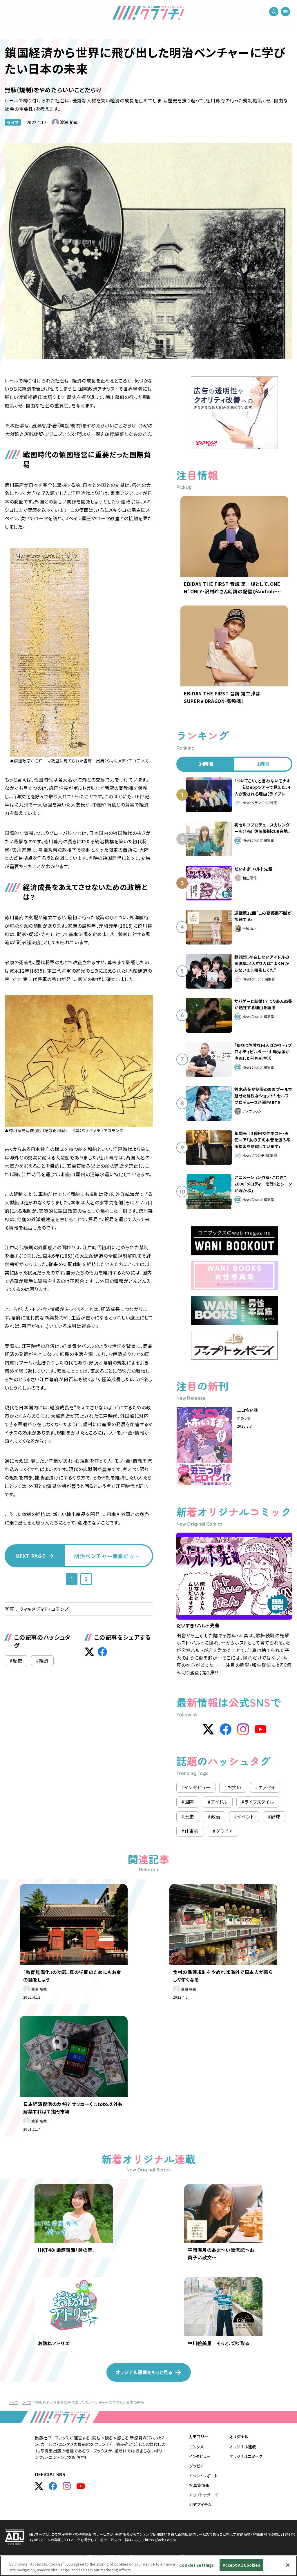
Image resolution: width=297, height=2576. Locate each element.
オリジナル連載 (243, 2447)
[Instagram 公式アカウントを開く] (67, 2486)
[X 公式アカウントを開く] (39, 2486)
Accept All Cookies (241, 2565)
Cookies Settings (197, 2565)
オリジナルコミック (246, 2456)
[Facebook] (226, 1729)
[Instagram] (243, 1729)
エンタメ (196, 2447)
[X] (208, 1729)
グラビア (197, 2466)
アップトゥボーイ (203, 2495)
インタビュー (200, 2456)
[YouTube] (260, 1729)
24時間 (206, 764)
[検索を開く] (274, 12)
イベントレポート (203, 2476)
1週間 (263, 764)
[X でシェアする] (89, 1652)
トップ (14, 2402)
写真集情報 (199, 2485)
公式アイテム (200, 2504)
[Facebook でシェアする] (102, 1652)
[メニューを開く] (285, 12)
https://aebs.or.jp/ (161, 2540)
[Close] (288, 2565)
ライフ (13, 122)
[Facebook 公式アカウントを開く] (53, 2486)
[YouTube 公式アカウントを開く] (81, 2486)
